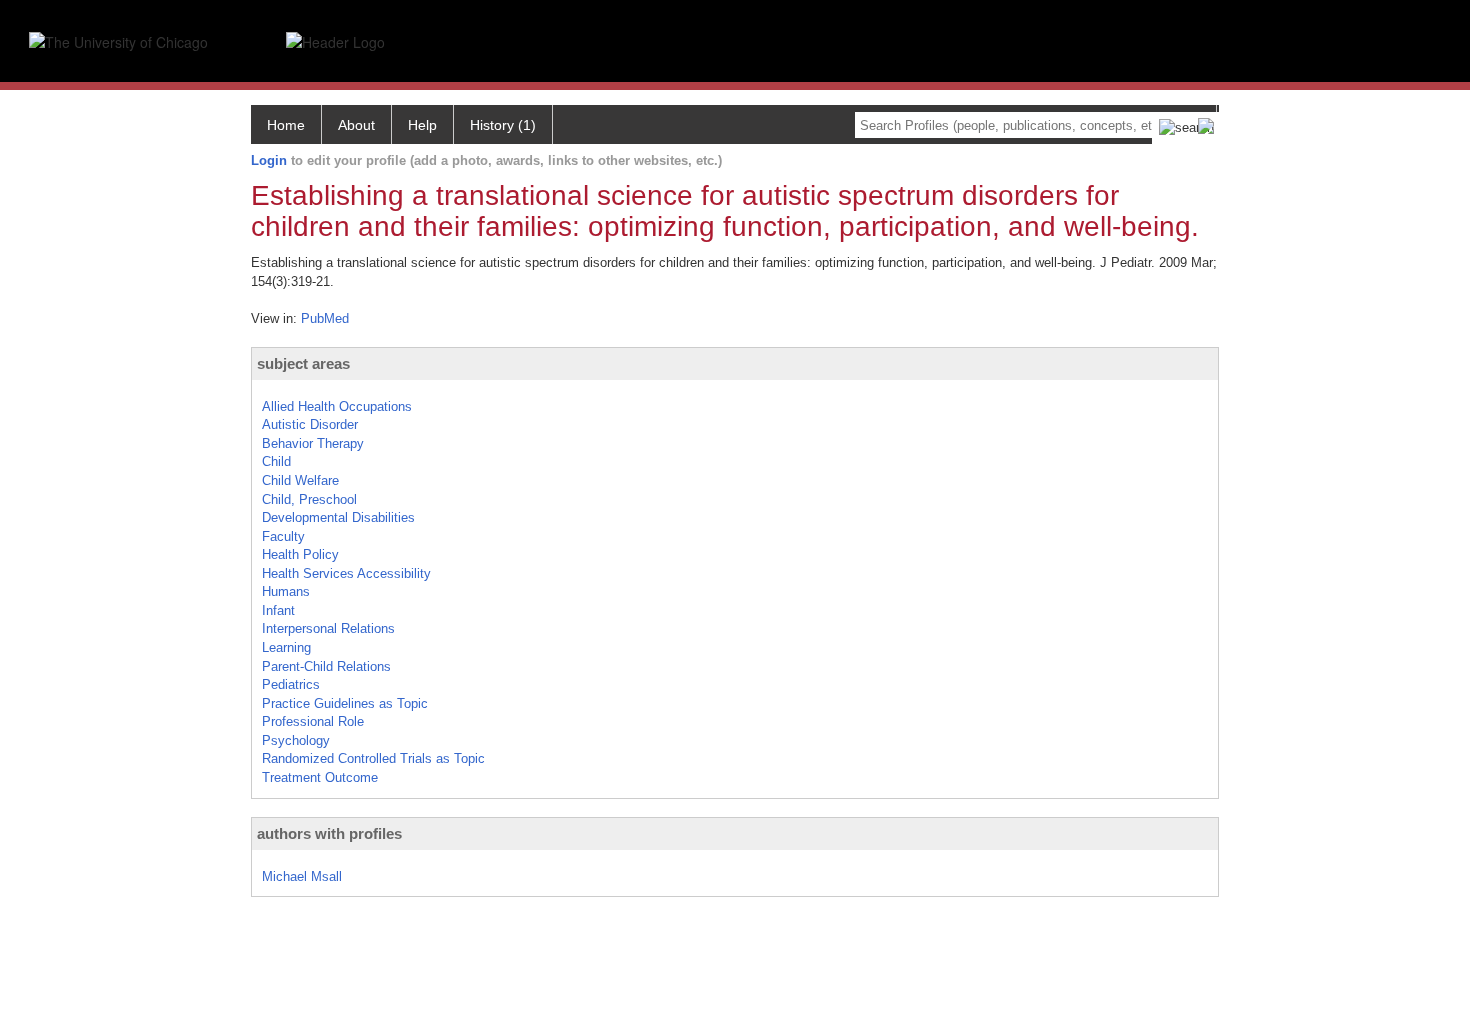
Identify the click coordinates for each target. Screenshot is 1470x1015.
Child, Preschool (309, 499)
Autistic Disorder (310, 424)
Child (276, 461)
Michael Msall (302, 876)
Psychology (296, 740)
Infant (278, 610)
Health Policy (300, 554)
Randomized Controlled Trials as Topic (373, 758)
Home (286, 125)
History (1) (503, 125)
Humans (286, 591)
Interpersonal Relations (328, 628)
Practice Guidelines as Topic (345, 703)
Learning (286, 647)
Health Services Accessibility (346, 573)
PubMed (325, 318)
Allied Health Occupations (337, 406)
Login (269, 160)
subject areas (303, 363)
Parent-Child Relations (326, 666)
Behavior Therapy (313, 443)
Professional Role (313, 721)
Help (422, 125)
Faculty (283, 536)
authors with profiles (329, 833)
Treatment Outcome (320, 777)
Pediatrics (291, 684)
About (356, 125)
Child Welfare (300, 480)
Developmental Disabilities (338, 517)
